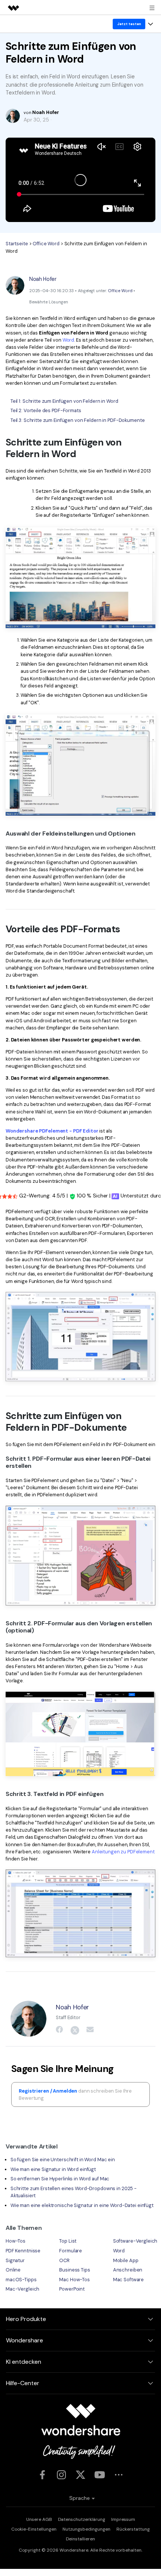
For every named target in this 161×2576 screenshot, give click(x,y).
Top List (68, 2241)
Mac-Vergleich (22, 2289)
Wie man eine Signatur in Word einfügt (53, 2169)
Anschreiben (128, 2270)
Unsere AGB (39, 2519)
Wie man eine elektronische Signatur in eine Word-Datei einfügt (82, 2205)
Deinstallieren (80, 2539)
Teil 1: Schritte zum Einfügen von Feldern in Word (64, 401)
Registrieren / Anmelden (48, 2091)
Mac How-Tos (75, 2280)
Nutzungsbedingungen (86, 2529)
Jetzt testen (129, 24)
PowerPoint (72, 2289)
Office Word (46, 244)
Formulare (71, 2251)
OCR (64, 2260)
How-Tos (16, 2241)
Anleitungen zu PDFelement (123, 1852)
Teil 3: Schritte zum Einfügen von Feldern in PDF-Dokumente (78, 420)
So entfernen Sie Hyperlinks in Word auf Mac (60, 2179)
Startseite (17, 244)
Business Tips (75, 2270)
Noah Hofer (43, 279)
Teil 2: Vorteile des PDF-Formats (46, 410)
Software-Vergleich (135, 2241)
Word (69, 340)
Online (13, 2270)
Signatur (15, 2260)
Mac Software (128, 2280)
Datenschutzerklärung (82, 2519)
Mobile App (126, 2260)
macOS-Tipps (21, 2280)
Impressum (123, 2519)
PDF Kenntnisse (23, 2251)
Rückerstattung (133, 2529)
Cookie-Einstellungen (34, 2529)
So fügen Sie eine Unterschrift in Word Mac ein (63, 2160)
